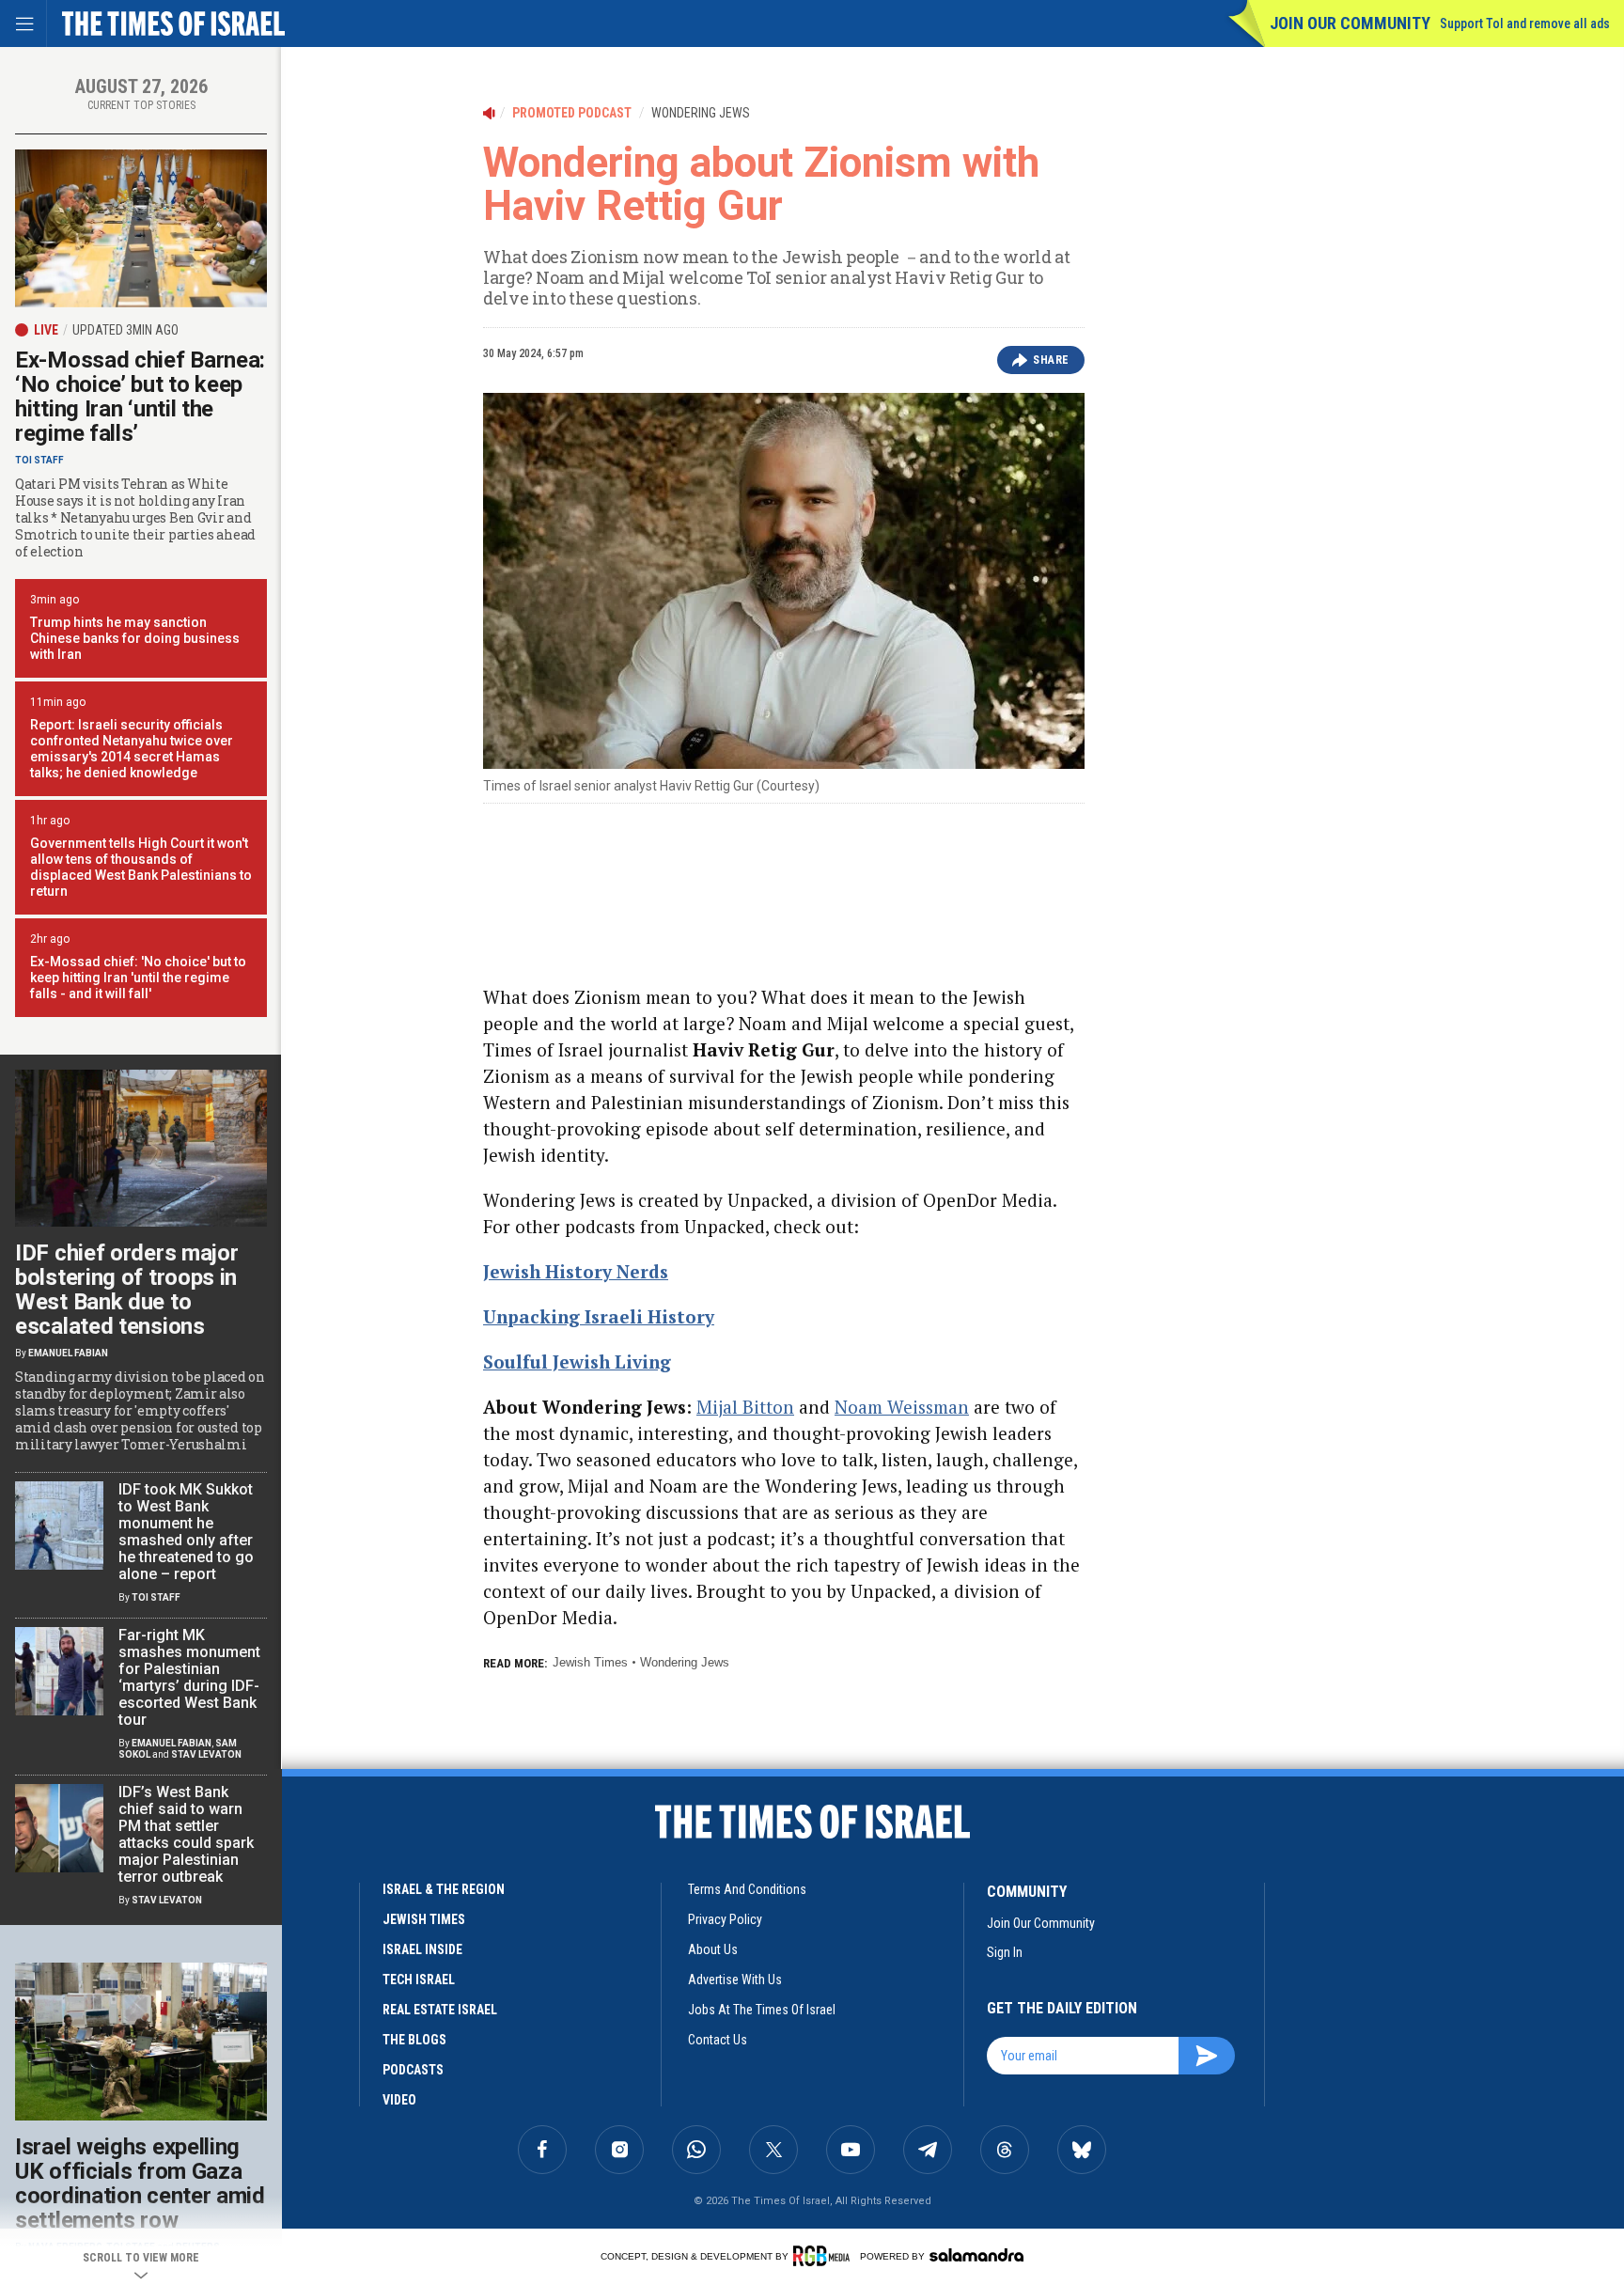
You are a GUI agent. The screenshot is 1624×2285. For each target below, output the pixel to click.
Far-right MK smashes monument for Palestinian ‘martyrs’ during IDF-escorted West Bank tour (189, 1677)
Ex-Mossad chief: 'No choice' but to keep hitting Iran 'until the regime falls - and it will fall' (138, 978)
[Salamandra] (976, 2255)
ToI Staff (39, 460)
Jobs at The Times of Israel (762, 2010)
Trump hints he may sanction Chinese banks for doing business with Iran (135, 638)
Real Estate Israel (440, 2010)
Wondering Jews (685, 1662)
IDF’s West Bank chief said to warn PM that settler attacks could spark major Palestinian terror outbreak (186, 1834)
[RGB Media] (825, 2256)
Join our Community (1350, 23)
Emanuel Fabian (68, 1353)
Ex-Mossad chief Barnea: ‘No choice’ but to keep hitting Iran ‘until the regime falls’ (140, 397)
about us (713, 1949)
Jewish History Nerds (576, 1271)
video (399, 2100)
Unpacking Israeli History (599, 1316)
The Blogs (414, 2040)
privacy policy (725, 1919)
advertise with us (735, 1980)
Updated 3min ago (125, 330)
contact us (718, 2040)
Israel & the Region (444, 1889)
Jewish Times (590, 1662)
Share (1051, 360)
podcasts (413, 2070)
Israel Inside (422, 1949)
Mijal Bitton (745, 1407)
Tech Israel (419, 1980)
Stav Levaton (206, 1754)
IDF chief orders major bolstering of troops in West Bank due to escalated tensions (126, 1290)
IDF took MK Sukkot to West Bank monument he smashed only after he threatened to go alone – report (186, 1532)
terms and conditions (747, 1889)
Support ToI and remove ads (1525, 23)
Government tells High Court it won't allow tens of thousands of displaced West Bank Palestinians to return (141, 867)
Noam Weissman (902, 1407)
